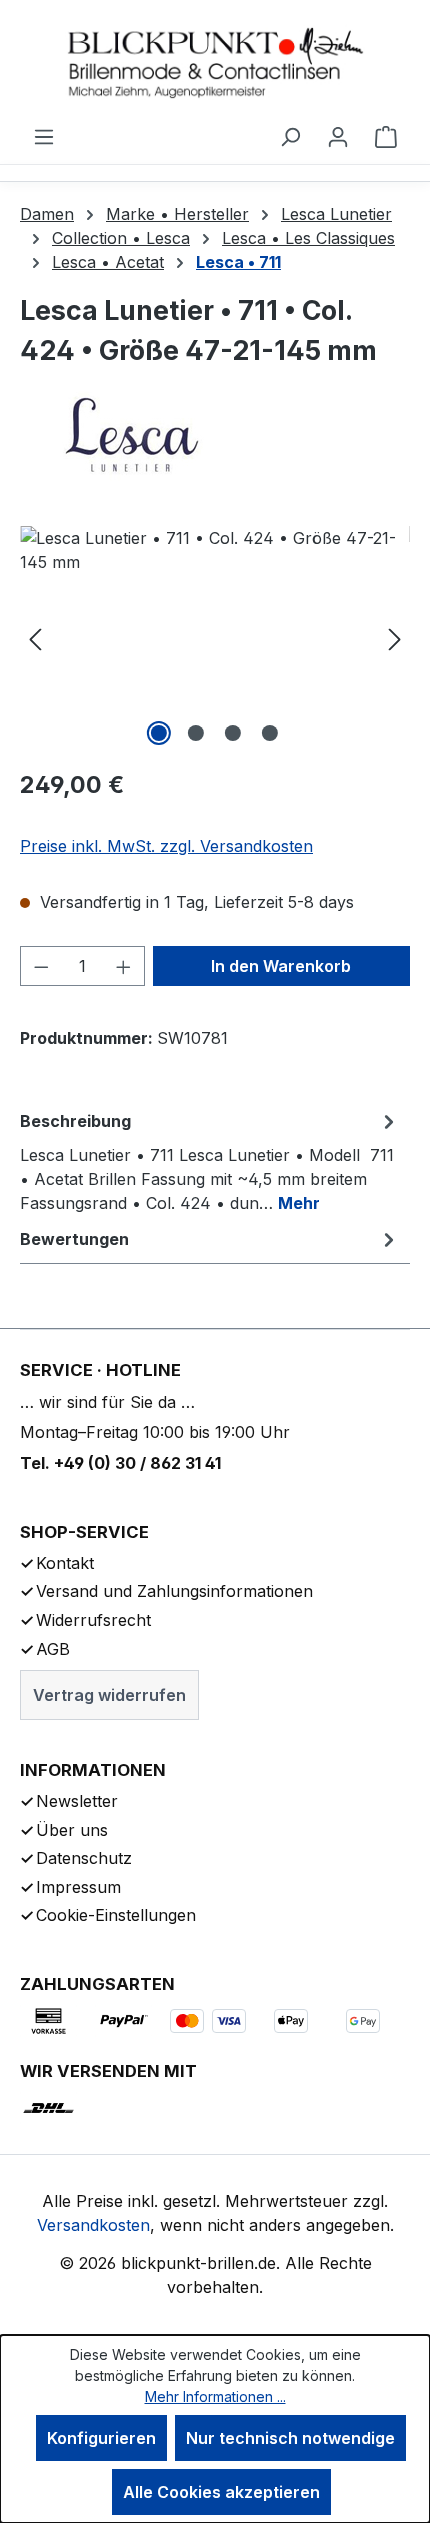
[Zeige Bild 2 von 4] (196, 733)
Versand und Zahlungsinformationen (174, 1591)
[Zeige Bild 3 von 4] (233, 733)
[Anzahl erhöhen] (124, 966)
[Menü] (44, 136)
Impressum (78, 1887)
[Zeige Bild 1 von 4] (159, 733)
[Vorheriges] (35, 638)
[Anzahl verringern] (41, 966)
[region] (215, 638)
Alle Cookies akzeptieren (221, 2492)
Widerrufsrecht (93, 1620)
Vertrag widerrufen (109, 1695)
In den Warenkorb (281, 966)
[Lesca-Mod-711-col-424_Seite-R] (215, 638)
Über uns (72, 1830)
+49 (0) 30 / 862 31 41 (137, 1463)
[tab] (210, 1161)
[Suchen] (290, 136)
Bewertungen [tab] (74, 1239)
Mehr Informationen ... (215, 2396)
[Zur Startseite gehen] (215, 62)
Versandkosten (93, 2225)
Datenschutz (84, 1858)
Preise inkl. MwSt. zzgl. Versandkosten (166, 846)
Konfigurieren (101, 2438)
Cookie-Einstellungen (116, 1915)
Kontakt (65, 1563)
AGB (53, 1649)
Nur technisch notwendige (290, 2438)
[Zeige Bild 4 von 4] (270, 733)
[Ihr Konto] (338, 136)
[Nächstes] (395, 638)
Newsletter (77, 1801)
